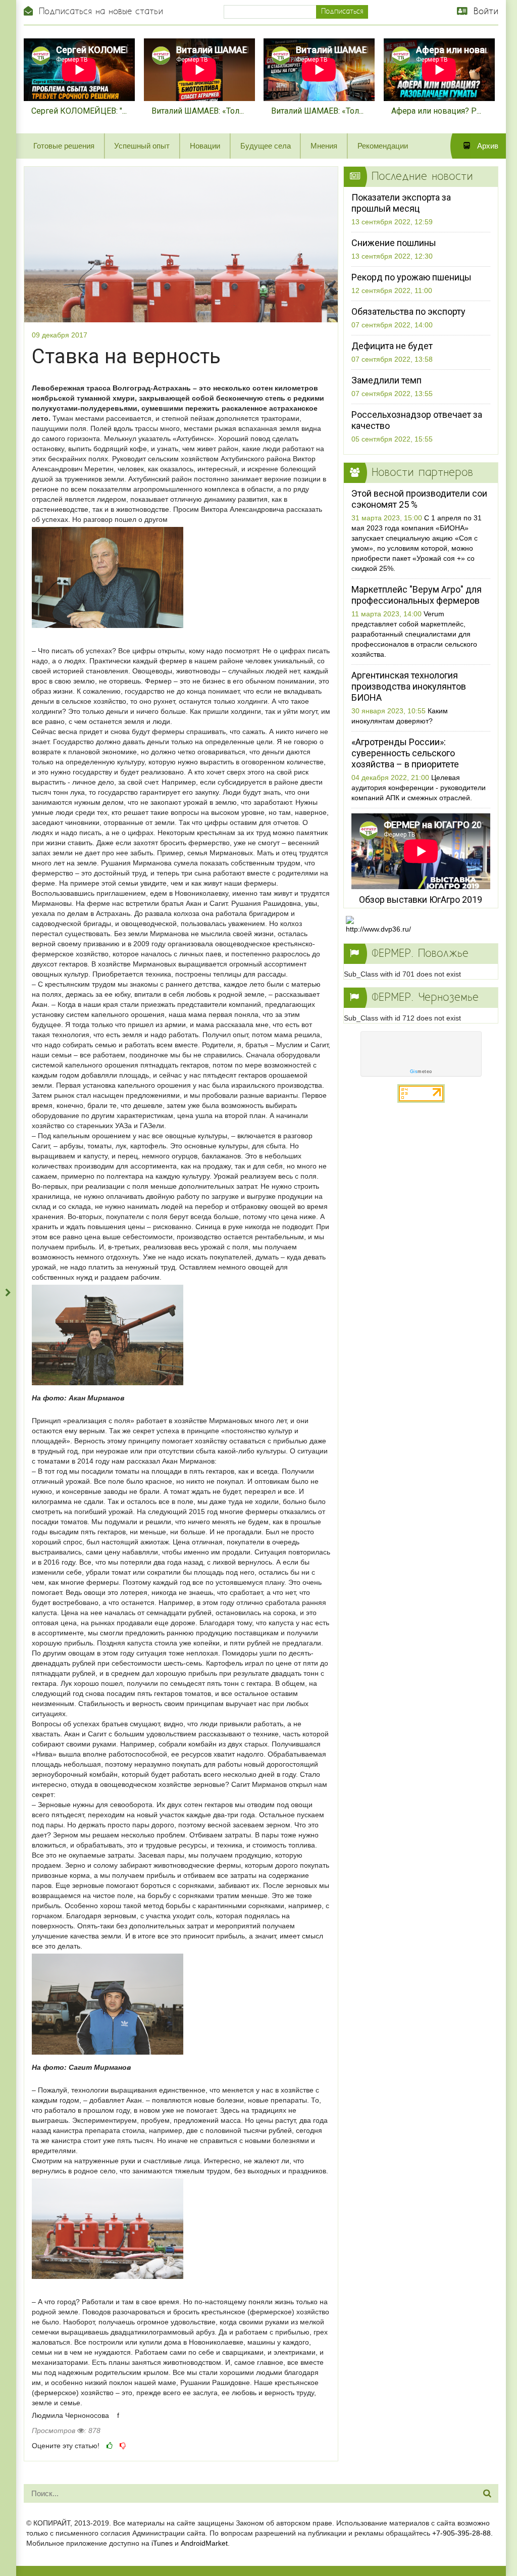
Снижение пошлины (394, 243)
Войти (484, 12)
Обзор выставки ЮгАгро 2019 (421, 900)
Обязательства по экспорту (408, 311)
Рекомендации (383, 146)
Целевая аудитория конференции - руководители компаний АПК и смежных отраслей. (419, 788)
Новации (205, 146)
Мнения (324, 146)
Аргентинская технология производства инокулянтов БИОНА (409, 686)
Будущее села (266, 146)
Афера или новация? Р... (436, 111)
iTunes (162, 2543)
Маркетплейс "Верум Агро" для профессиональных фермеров (417, 595)
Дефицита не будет (392, 346)
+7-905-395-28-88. (462, 2533)
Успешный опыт (142, 146)
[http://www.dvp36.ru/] (382, 925)
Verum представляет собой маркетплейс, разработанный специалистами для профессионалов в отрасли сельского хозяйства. (414, 634)
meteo (421, 1072)
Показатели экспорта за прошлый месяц (401, 203)
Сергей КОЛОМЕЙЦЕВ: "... (79, 111)
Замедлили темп (386, 380)
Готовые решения (64, 146)
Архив (487, 146)
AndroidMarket (204, 2543)
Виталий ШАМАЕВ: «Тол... (198, 111)
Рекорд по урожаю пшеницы (411, 277)
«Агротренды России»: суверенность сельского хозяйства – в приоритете (405, 753)
